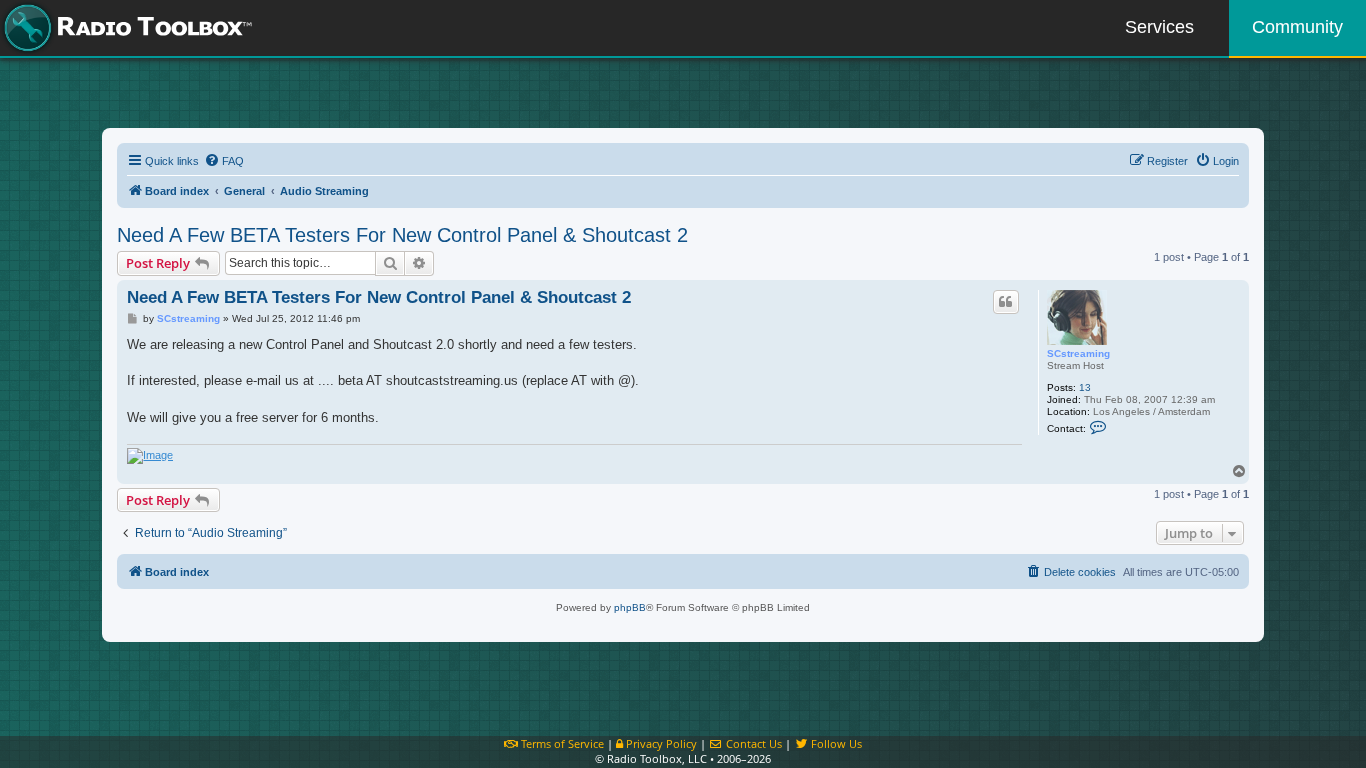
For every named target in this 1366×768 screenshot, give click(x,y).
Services (1159, 27)
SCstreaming (1078, 353)
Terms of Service (561, 743)
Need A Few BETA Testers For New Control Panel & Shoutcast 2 (402, 235)
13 (1085, 387)
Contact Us (752, 743)
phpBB (630, 607)
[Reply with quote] (1006, 302)
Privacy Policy (660, 743)
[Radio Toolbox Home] (125, 28)
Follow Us (835, 743)
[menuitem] (224, 161)
